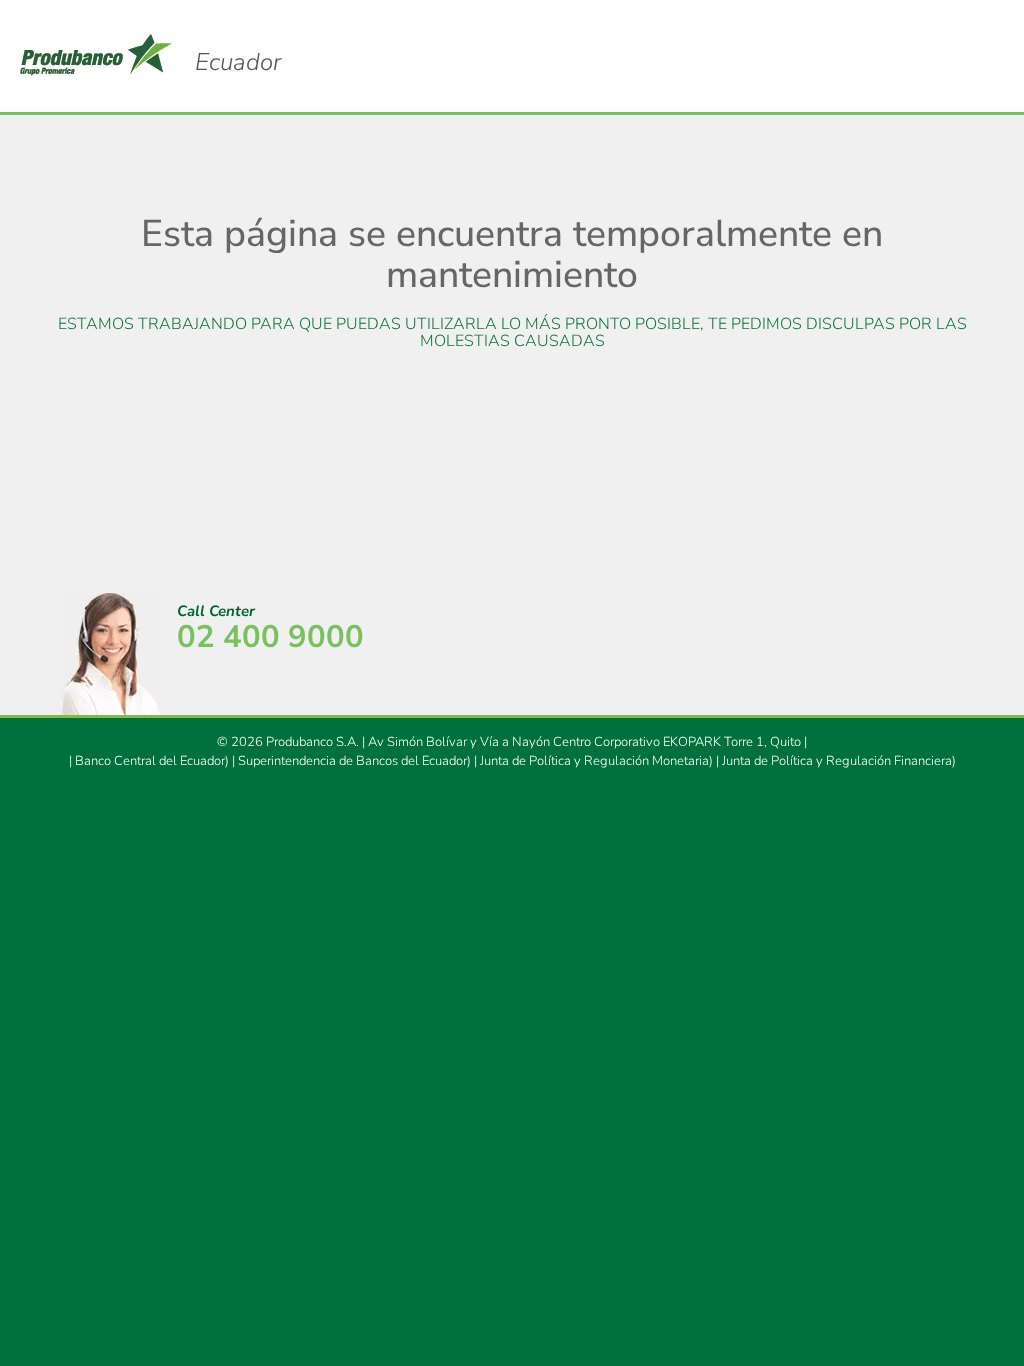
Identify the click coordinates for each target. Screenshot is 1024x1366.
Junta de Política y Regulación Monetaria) (596, 761)
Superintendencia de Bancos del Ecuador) (354, 761)
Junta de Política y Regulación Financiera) (839, 761)
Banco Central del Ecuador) (152, 761)
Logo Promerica (238, 62)
